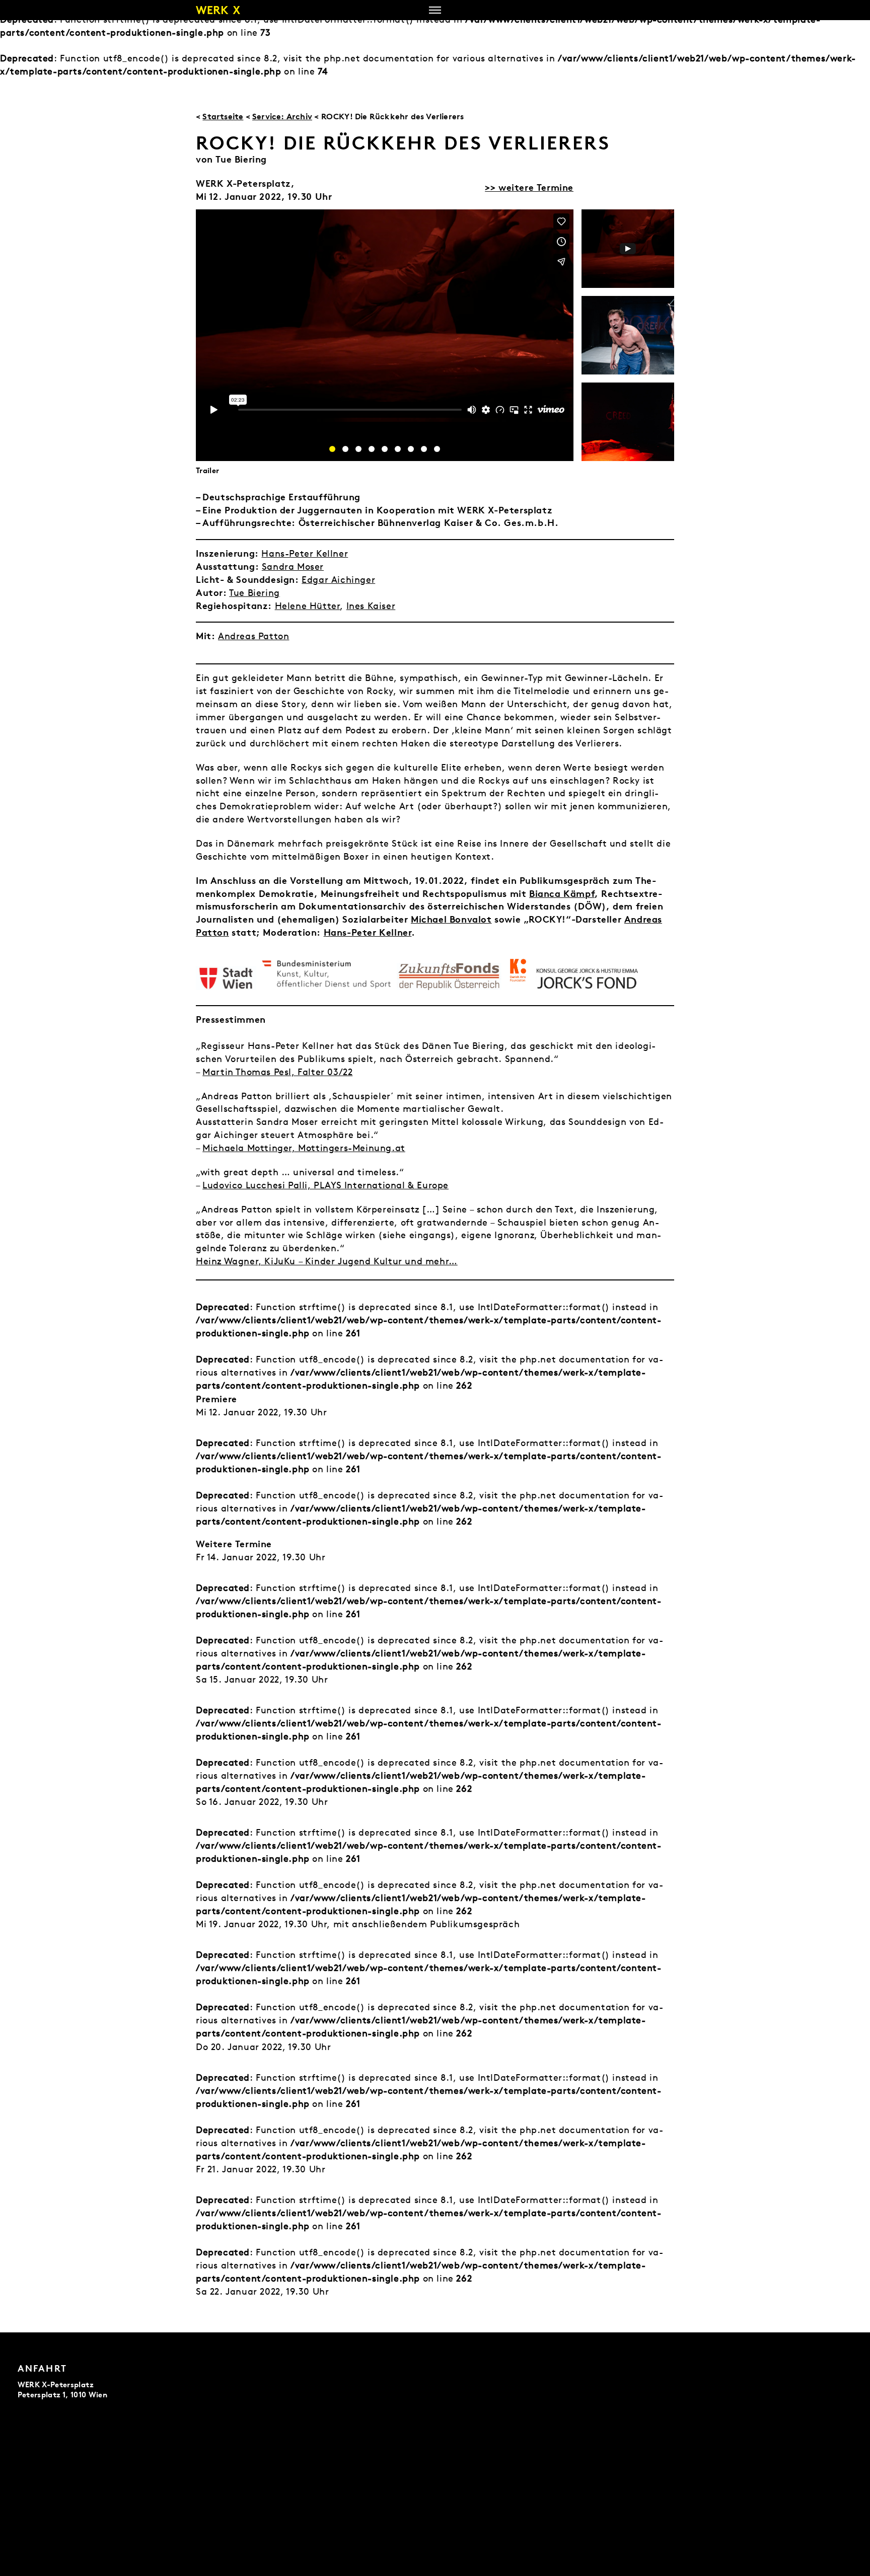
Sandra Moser (293, 566)
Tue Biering (255, 593)
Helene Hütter (308, 606)
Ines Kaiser (371, 606)
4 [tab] (372, 449)
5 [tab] (385, 449)
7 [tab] (411, 449)
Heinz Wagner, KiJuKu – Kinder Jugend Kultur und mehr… (327, 1261)
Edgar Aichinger (338, 580)
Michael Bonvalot (451, 919)
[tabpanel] (628, 249)
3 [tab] (358, 449)
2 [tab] (345, 449)
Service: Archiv (282, 116)
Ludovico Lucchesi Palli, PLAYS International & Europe (325, 1185)
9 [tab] (437, 449)
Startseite (223, 116)
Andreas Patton (253, 636)
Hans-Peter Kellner (305, 553)
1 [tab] (332, 449)
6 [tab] (398, 449)
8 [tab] (424, 449)
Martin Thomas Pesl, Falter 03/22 (277, 1072)
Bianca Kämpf (562, 893)
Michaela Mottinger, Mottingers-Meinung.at (304, 1148)
